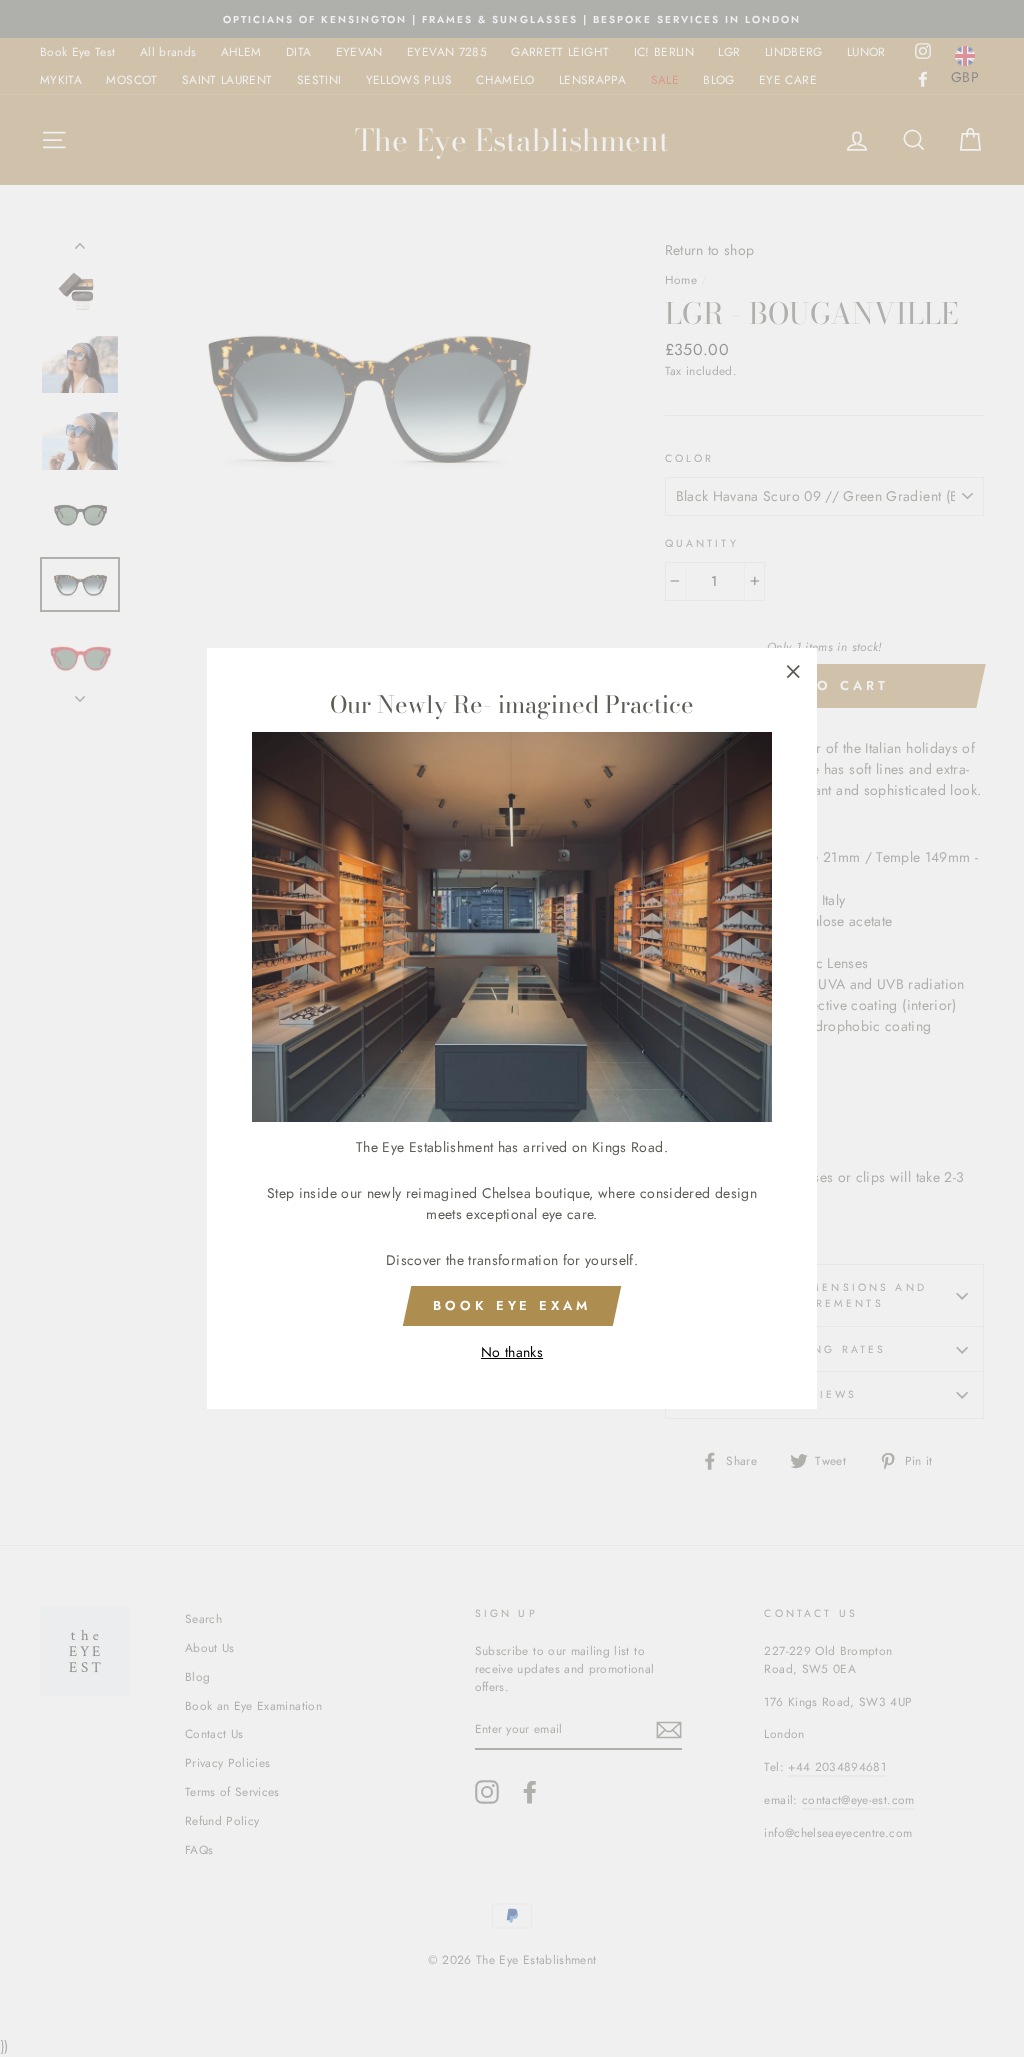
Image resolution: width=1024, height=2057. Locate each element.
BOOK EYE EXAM (512, 1305)
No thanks (512, 1352)
